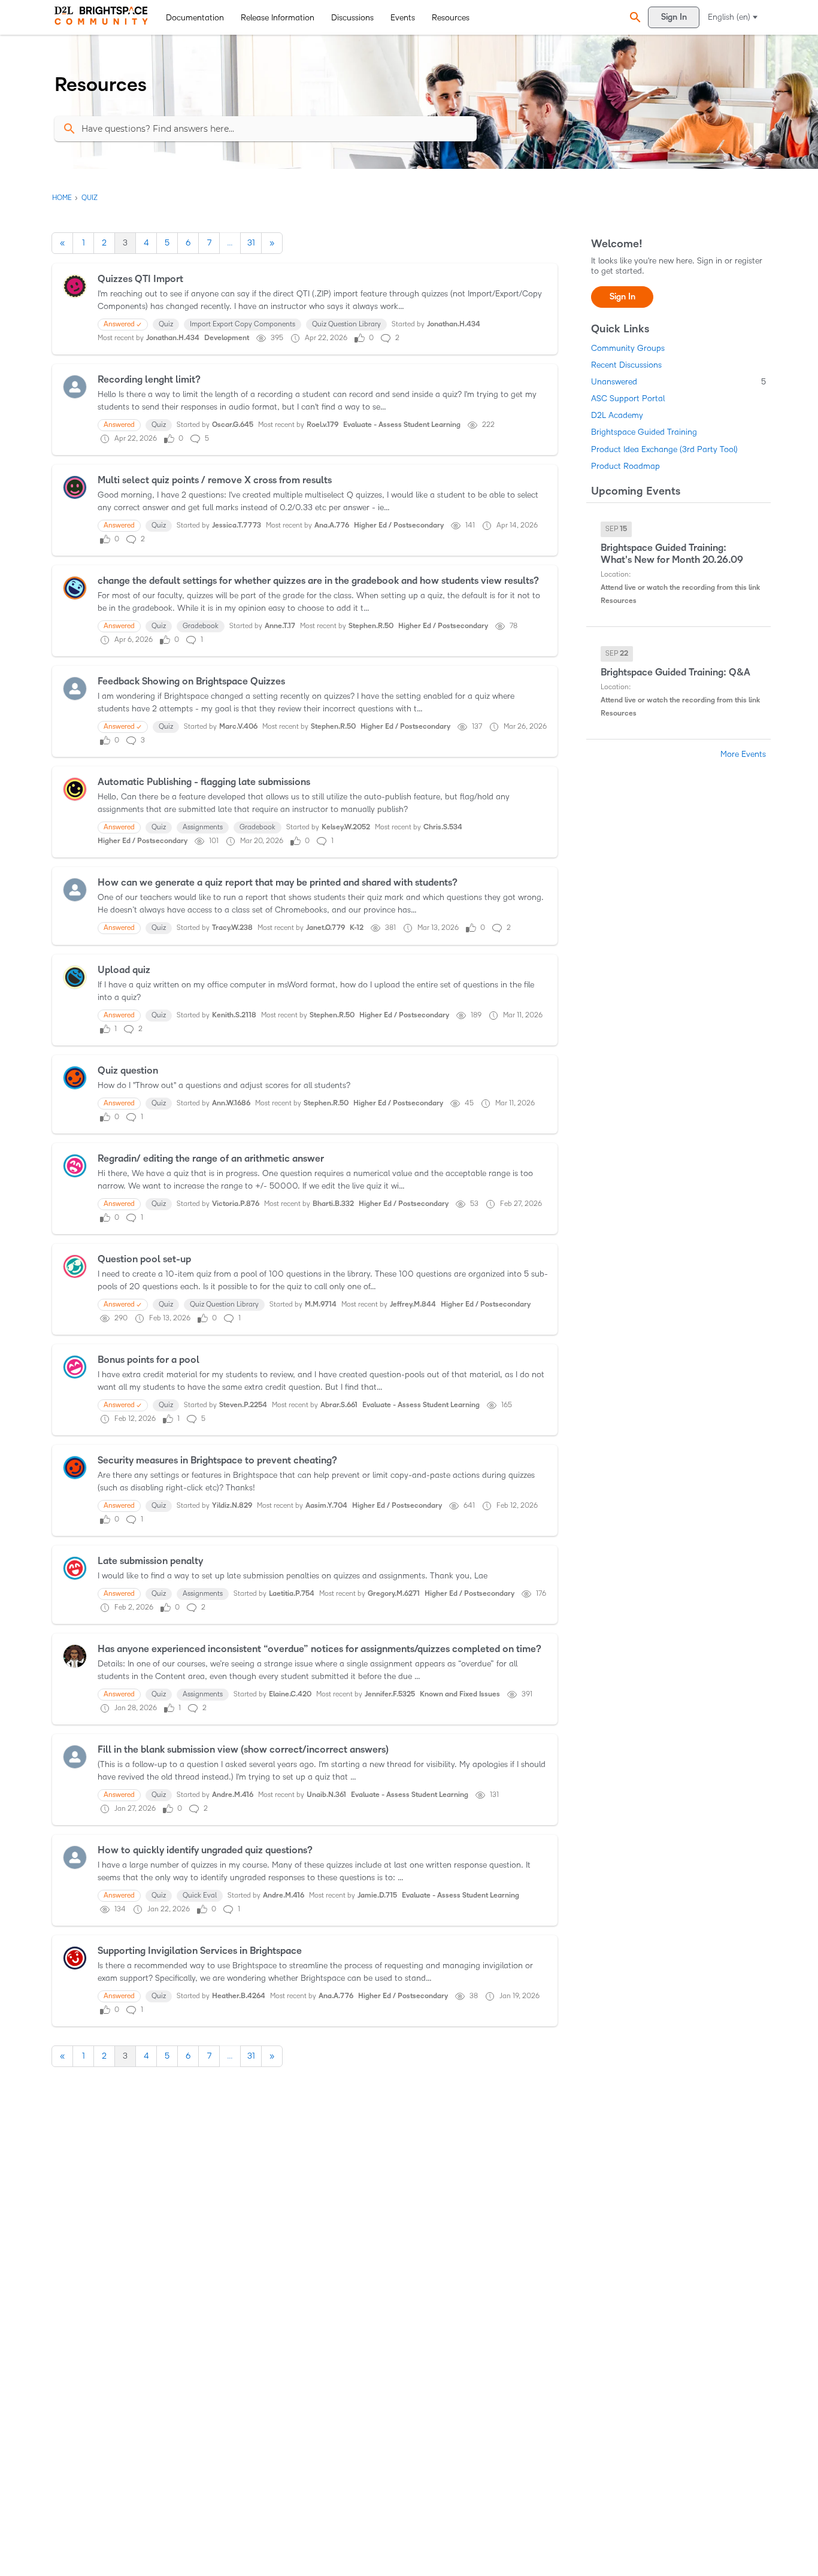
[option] (616, 529)
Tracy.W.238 (232, 928)
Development (227, 338)
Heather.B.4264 (239, 1996)
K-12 (357, 928)
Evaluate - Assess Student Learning (402, 425)
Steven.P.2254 (243, 1405)
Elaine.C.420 (290, 1694)
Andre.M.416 (233, 1795)
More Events (743, 754)
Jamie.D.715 (377, 1895)
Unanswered (678, 382)
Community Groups (628, 348)
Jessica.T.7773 (237, 525)
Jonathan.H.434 (454, 324)
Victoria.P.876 (236, 1204)
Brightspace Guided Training (644, 432)
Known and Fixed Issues (460, 1694)
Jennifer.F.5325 (390, 1694)
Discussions (352, 18)
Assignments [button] (203, 827)
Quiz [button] (166, 324)
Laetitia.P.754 (292, 1594)
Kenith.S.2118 (234, 1015)
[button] (634, 18)
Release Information (278, 18)
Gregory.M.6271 (394, 1594)
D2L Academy (617, 415)
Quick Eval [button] (200, 1895)
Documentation (195, 18)
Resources (451, 18)
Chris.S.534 (443, 827)
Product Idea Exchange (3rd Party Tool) (664, 449)
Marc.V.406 (238, 727)
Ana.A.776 (332, 525)
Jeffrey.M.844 (413, 1304)
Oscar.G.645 (233, 425)
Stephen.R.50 (371, 626)
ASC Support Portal (628, 398)
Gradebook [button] (201, 626)
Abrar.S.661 (339, 1405)
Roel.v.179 (322, 425)
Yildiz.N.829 (232, 1506)
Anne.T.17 (280, 626)
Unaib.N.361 (326, 1795)
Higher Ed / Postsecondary (399, 525)
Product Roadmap (625, 466)
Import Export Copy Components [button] (243, 324)
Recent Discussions (626, 365)
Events (403, 18)
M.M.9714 (321, 1304)
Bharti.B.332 (333, 1204)
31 (251, 243)
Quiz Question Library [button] (346, 324)
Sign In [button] (622, 297)
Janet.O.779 (325, 928)
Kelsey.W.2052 (346, 827)
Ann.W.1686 (231, 1103)
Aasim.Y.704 (326, 1506)
